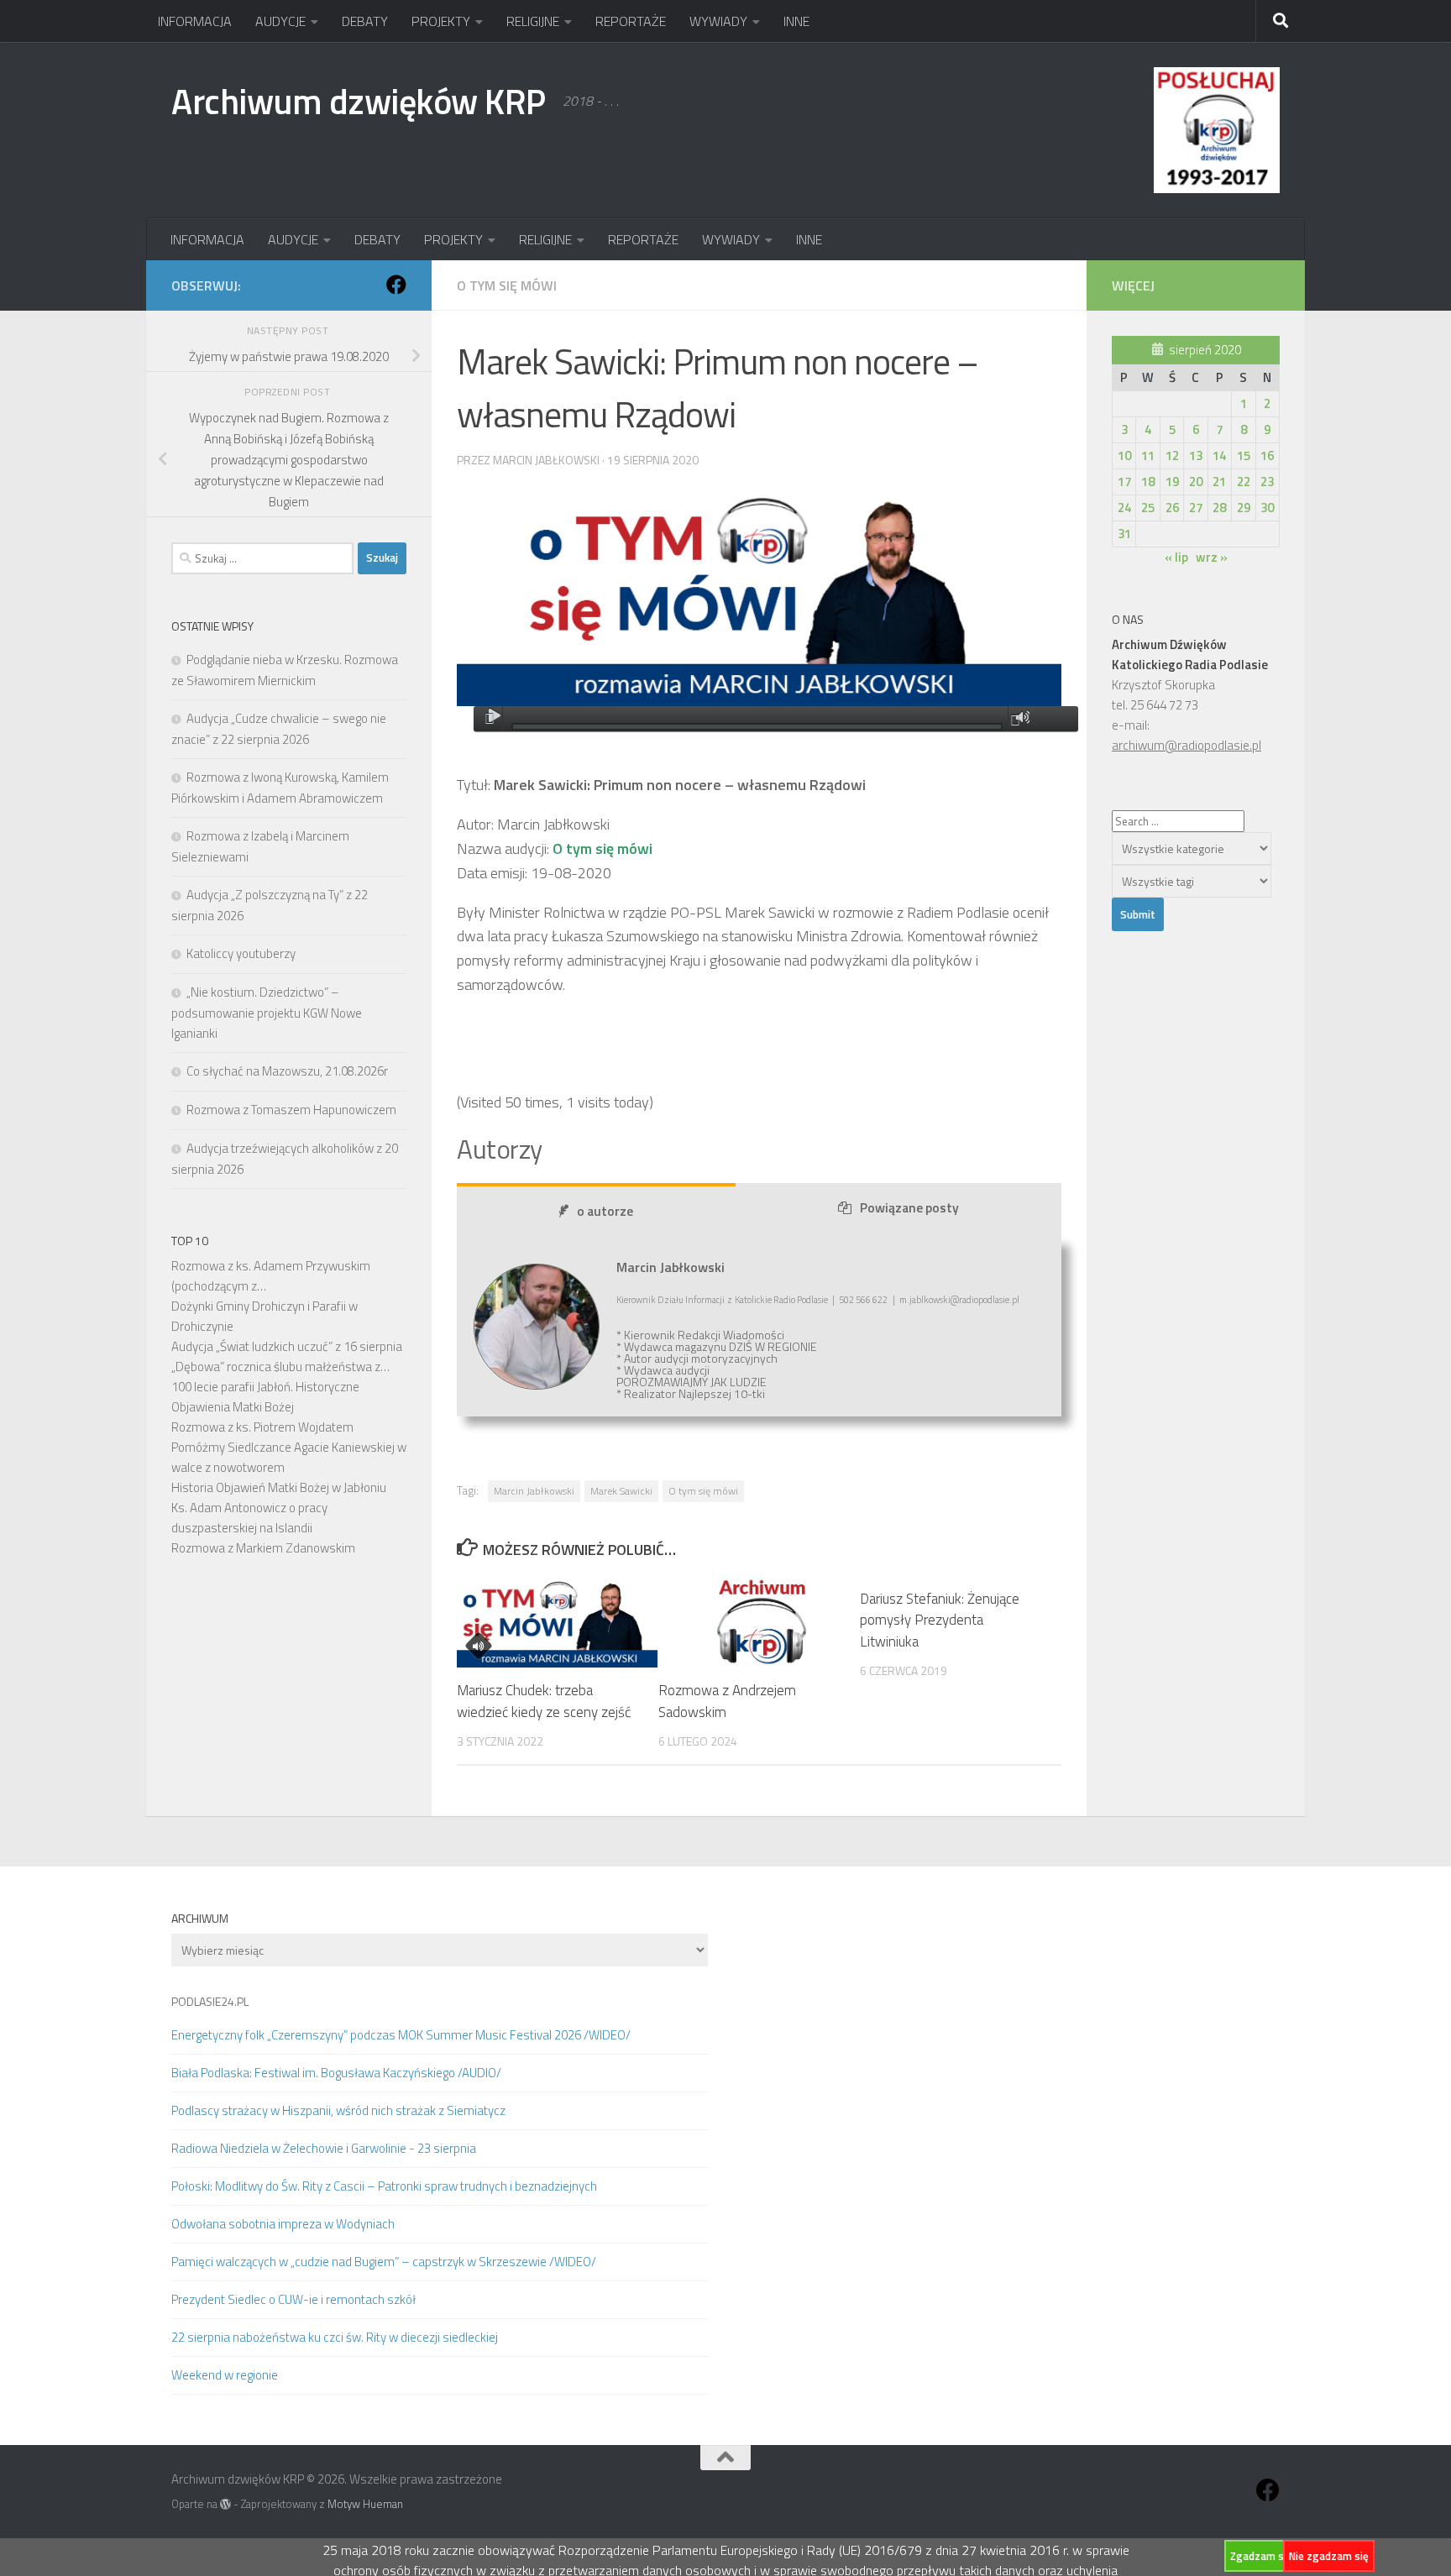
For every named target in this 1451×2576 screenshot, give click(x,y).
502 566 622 (863, 1300)
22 (1244, 482)
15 (1244, 456)
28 (1219, 508)
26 (1172, 508)
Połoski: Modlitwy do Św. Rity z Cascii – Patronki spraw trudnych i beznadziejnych (384, 2186)
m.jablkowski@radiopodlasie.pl (959, 1300)
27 (1196, 508)
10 (1124, 456)
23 (1267, 482)
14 (1219, 456)
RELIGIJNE (533, 21)
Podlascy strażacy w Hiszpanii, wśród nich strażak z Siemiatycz (338, 2110)
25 (1148, 508)
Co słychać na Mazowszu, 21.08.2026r (287, 1071)
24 (1124, 508)
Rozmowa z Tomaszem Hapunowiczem (291, 1110)
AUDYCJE (280, 21)
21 (1219, 482)
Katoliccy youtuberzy (241, 953)
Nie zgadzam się (1329, 2556)
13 (1196, 456)
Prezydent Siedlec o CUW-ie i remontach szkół (293, 2299)
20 (1196, 482)
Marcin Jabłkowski (534, 1491)
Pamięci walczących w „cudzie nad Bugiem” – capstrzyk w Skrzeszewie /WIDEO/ (384, 2262)
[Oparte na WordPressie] (225, 2504)
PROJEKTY (441, 21)
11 (1148, 456)
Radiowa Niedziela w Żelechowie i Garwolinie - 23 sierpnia (324, 2148)
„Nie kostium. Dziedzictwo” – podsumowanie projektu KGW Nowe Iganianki (267, 1013)
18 (1148, 482)
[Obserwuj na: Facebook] (396, 285)
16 (1267, 456)
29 (1244, 508)
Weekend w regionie (225, 2375)
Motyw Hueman (365, 2504)
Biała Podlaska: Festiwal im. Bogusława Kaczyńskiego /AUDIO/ (336, 2073)
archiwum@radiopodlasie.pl (1186, 745)
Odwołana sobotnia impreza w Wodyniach (283, 2224)
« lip (1176, 557)
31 (1124, 534)
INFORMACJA (195, 21)
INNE (796, 21)
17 (1124, 482)
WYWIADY (718, 21)
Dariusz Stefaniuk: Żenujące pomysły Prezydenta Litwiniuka (940, 1620)
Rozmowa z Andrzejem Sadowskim (727, 1702)
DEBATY (365, 21)
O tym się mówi (507, 285)
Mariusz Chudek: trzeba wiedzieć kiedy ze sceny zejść (544, 1702)
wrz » (1212, 557)
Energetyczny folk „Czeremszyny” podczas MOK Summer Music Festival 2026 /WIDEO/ (401, 2035)
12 (1172, 456)
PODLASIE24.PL (210, 2001)
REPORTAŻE (631, 21)
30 (1267, 508)
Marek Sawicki (621, 1491)
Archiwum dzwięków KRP (359, 101)
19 (1172, 482)
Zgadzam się (1261, 2556)
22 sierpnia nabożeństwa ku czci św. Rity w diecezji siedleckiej (335, 2337)
